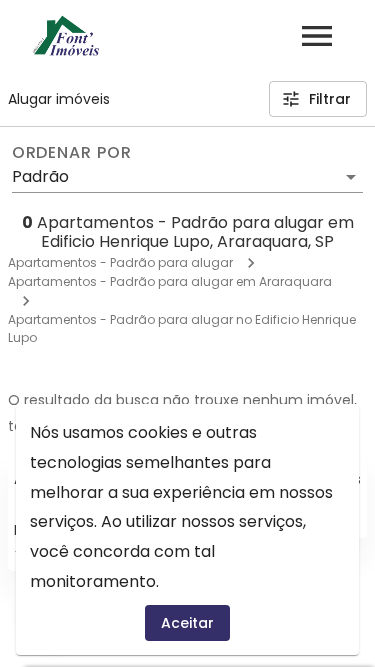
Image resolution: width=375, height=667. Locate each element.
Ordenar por (72, 153)
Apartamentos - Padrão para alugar (120, 262)
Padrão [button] (40, 176)
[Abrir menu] (317, 36)
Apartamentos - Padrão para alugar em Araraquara (170, 281)
